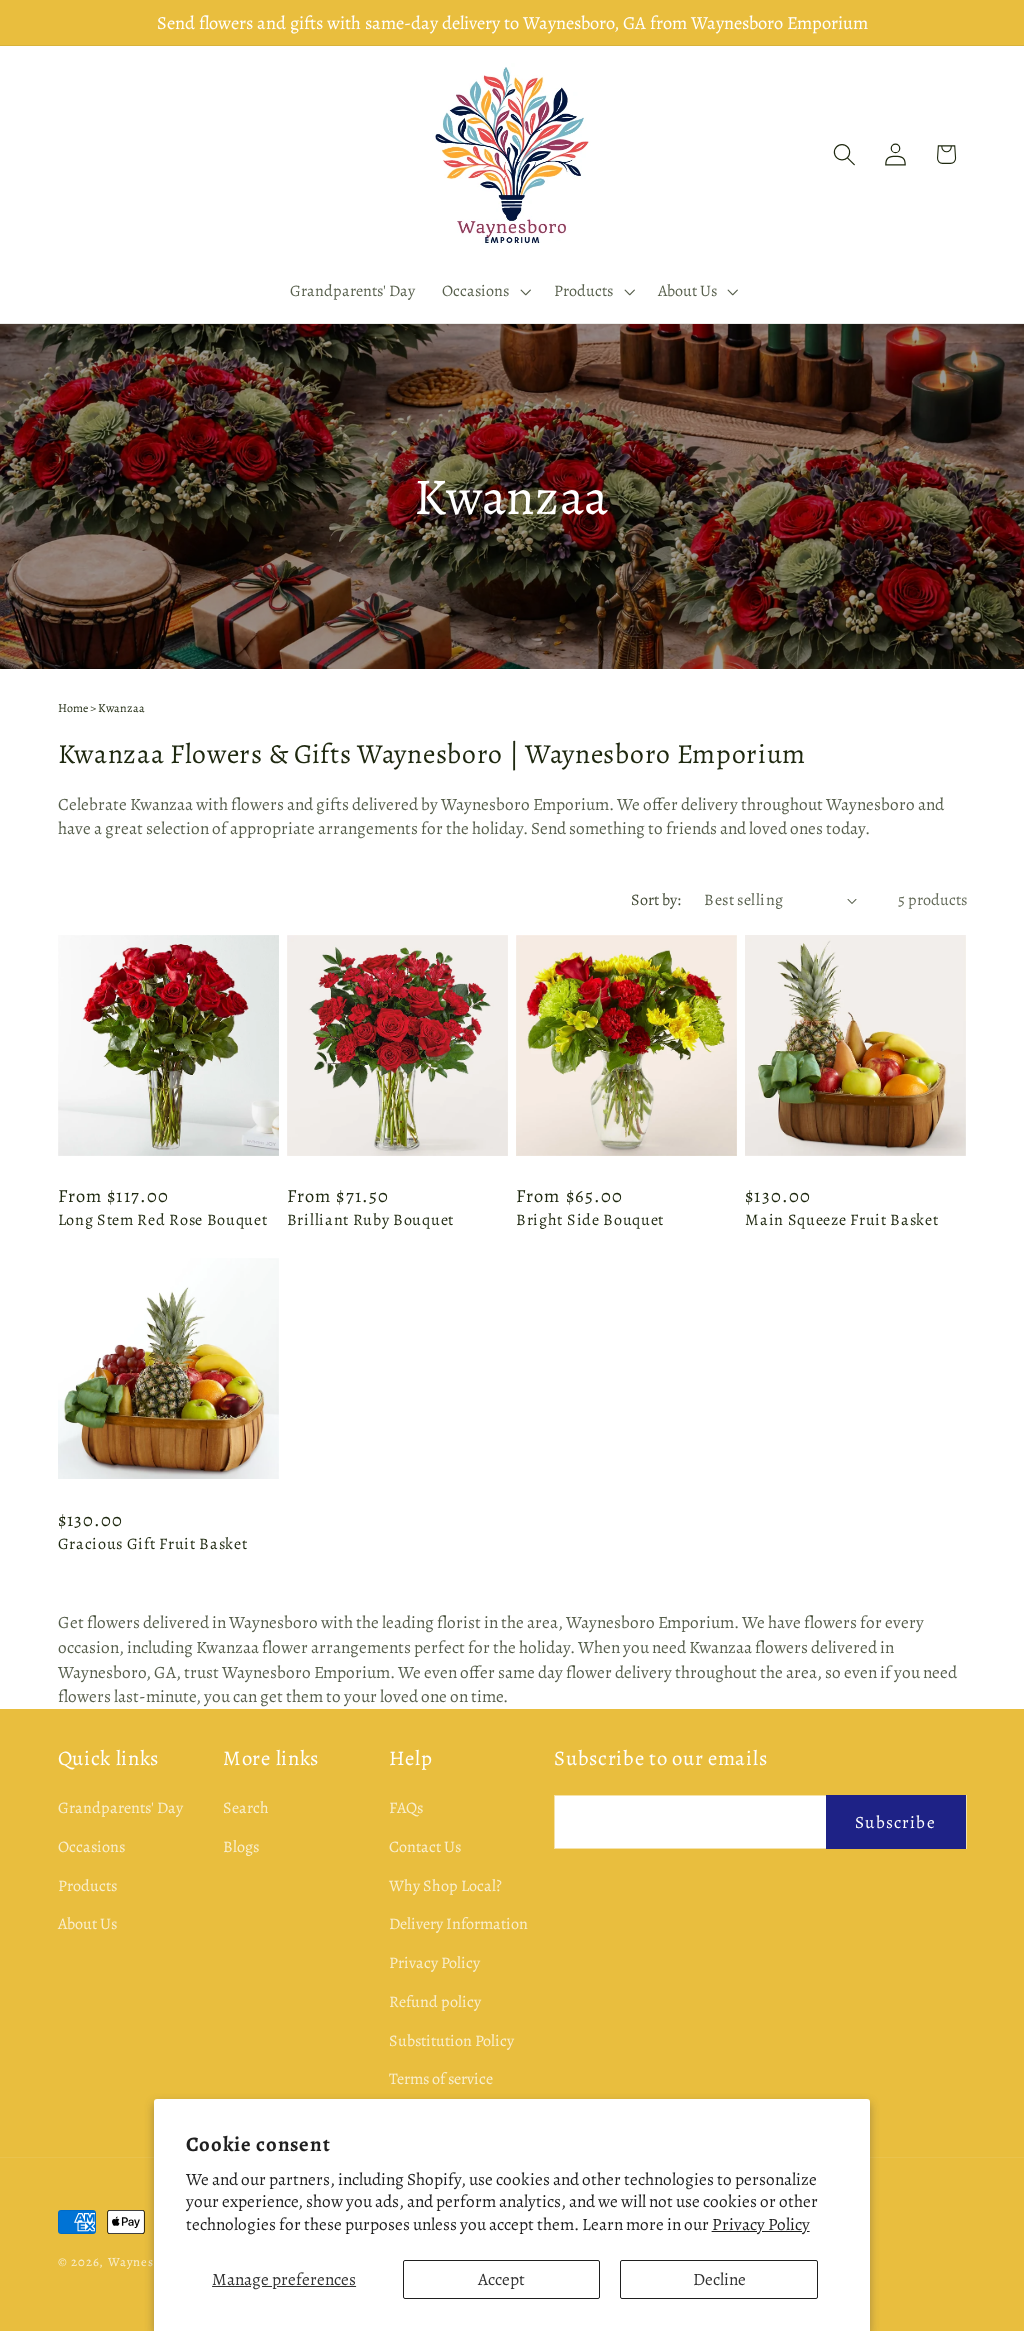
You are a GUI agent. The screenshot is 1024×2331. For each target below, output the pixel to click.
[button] (485, 291)
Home (73, 708)
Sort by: (656, 900)
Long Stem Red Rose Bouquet (163, 1220)
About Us (87, 1924)
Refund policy (435, 2002)
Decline (719, 2279)
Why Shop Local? (445, 1886)
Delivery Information (458, 1924)
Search (246, 1808)
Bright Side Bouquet (590, 1220)
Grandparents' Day (120, 1808)
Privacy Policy (761, 2224)
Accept (501, 2279)
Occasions (91, 1847)
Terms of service (441, 2079)
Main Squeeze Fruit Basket (841, 1220)
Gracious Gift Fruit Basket (153, 1544)
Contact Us (425, 1847)
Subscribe (895, 1822)
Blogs (241, 1847)
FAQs (406, 1808)
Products (87, 1886)
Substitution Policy (451, 2041)
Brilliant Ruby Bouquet (370, 1220)
